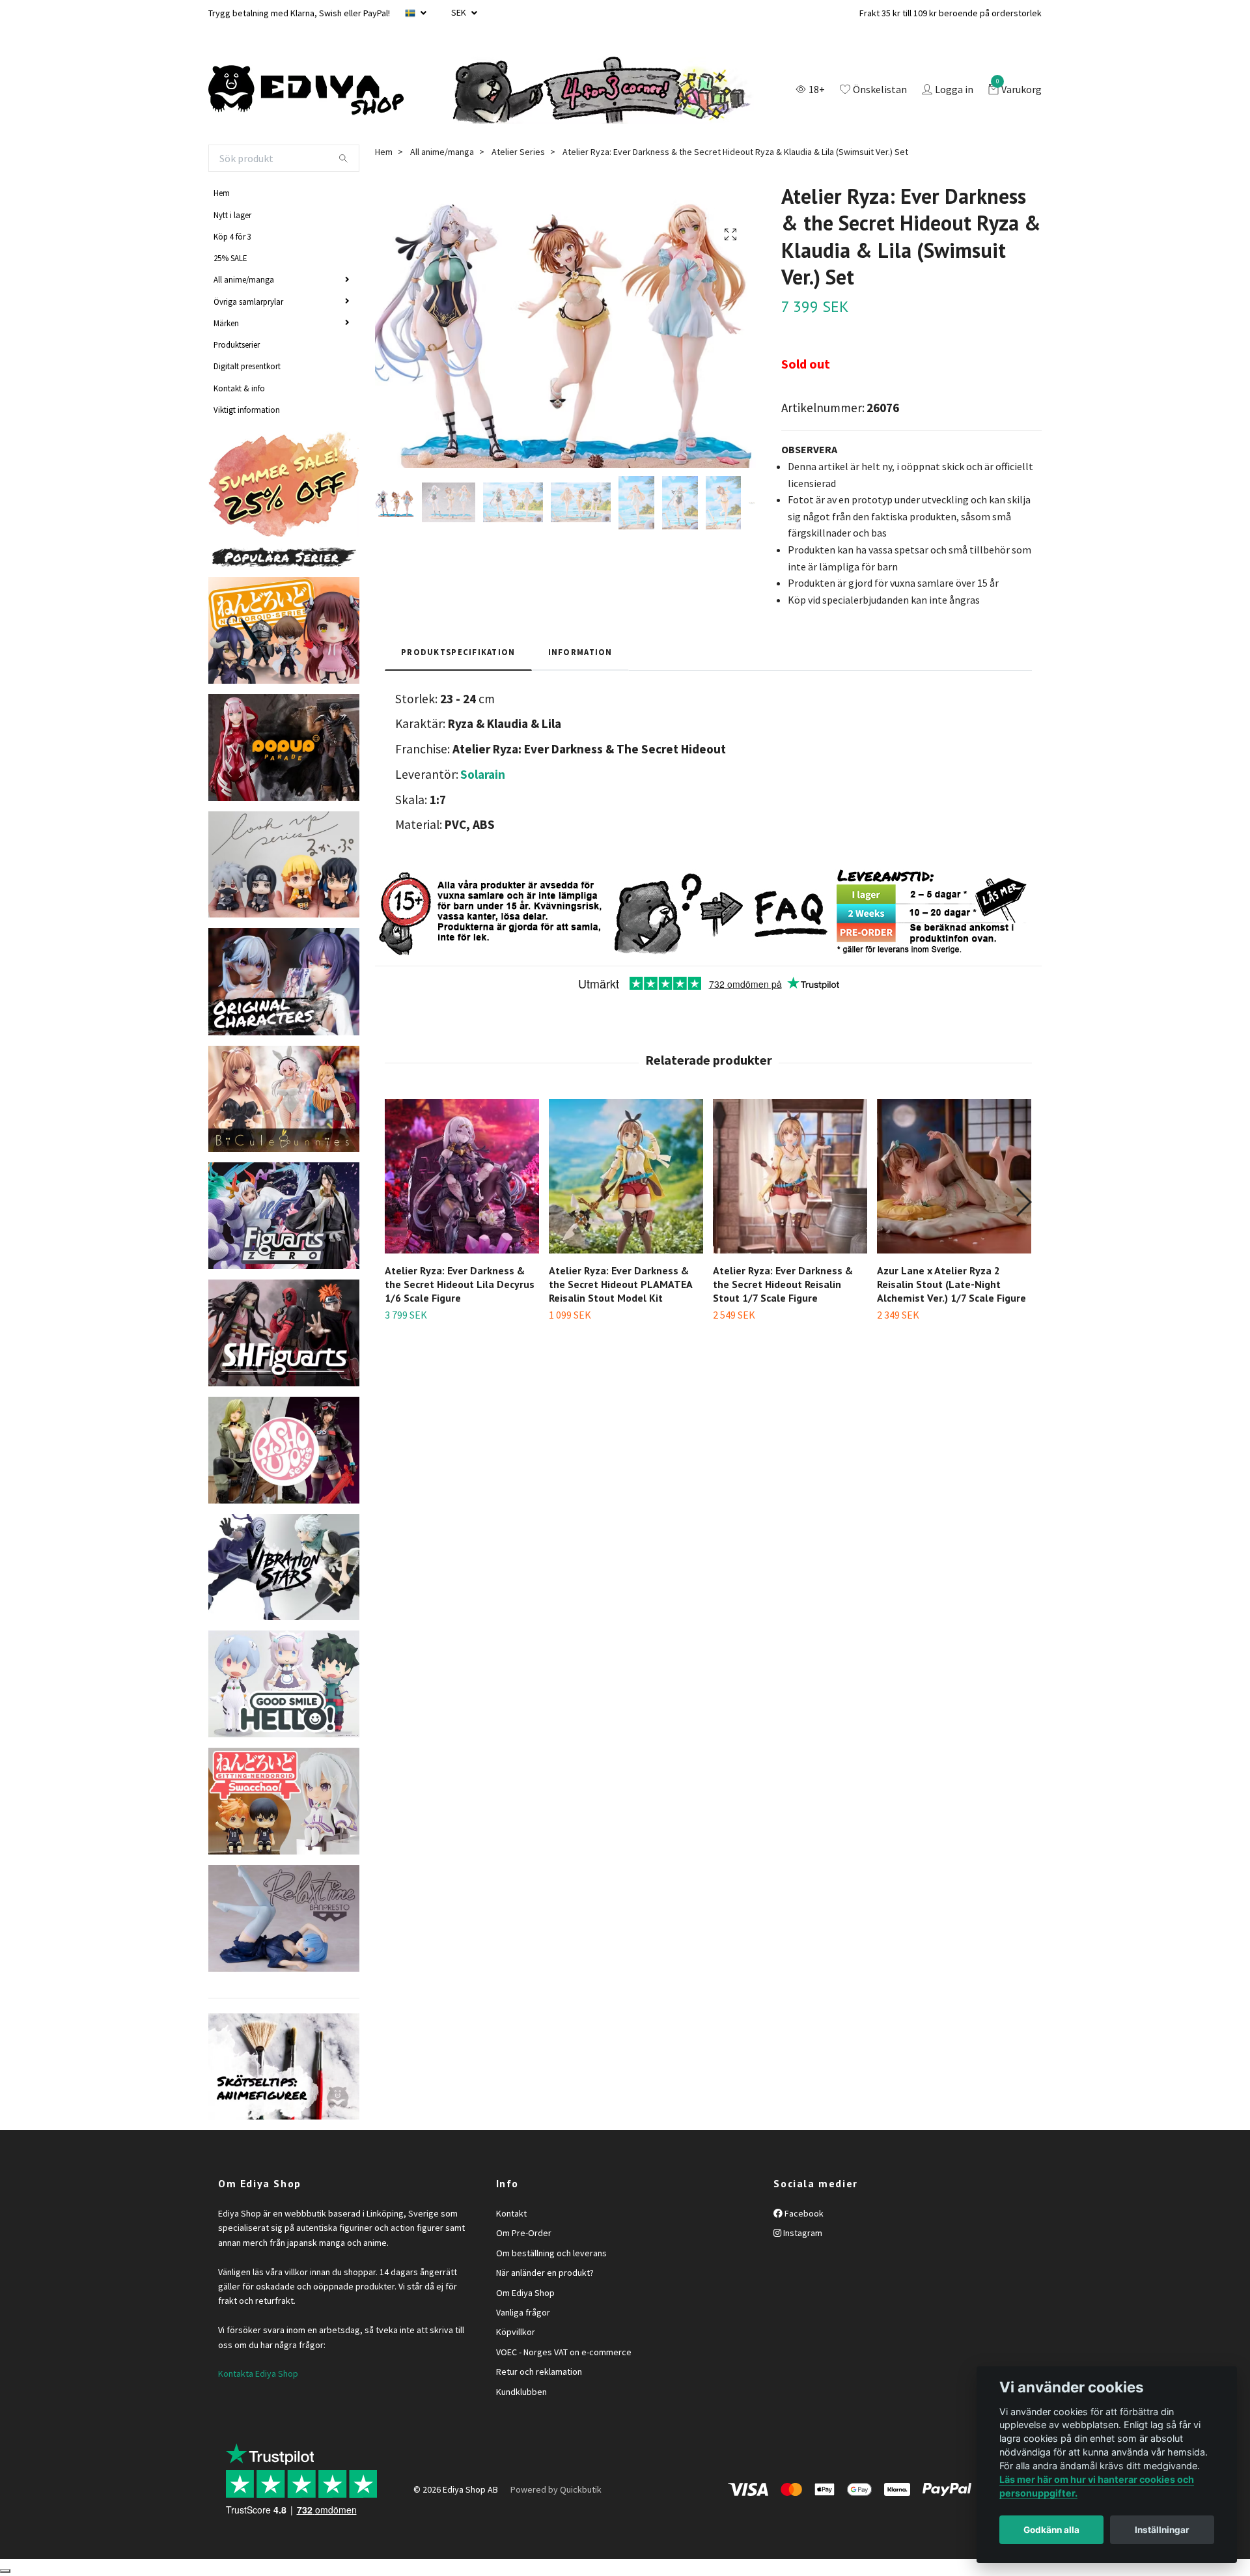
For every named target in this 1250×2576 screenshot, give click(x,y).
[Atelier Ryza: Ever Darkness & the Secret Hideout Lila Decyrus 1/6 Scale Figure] (462, 1176)
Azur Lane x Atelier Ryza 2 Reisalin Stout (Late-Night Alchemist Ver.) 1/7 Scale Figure (951, 1284)
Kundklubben (521, 2392)
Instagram (802, 2233)
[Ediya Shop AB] (306, 91)
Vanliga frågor (523, 2312)
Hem (222, 193)
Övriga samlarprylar (248, 301)
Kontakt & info (239, 388)
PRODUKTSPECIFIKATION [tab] (458, 652)
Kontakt (511, 2213)
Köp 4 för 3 (232, 236)
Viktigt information (247, 410)
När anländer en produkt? (545, 2273)
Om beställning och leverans (551, 2253)
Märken (226, 323)
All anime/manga (244, 279)
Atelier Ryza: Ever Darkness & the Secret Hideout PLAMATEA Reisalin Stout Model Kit (620, 1284)
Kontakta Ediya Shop (258, 2373)
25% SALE (230, 258)
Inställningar (1162, 2530)
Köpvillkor (516, 2332)
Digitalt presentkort (247, 366)
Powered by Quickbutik (556, 2489)
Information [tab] (580, 652)
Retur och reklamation (539, 2372)
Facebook (803, 2213)
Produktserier (237, 344)
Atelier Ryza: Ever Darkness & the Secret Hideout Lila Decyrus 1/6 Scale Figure (460, 1284)
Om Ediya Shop (525, 2293)
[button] (1023, 1202)
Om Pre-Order (524, 2233)
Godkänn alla (1051, 2530)
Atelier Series (518, 152)
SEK (460, 12)
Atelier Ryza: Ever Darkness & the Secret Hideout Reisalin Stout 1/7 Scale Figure (783, 1284)
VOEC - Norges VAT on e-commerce (564, 2352)
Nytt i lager (232, 215)
